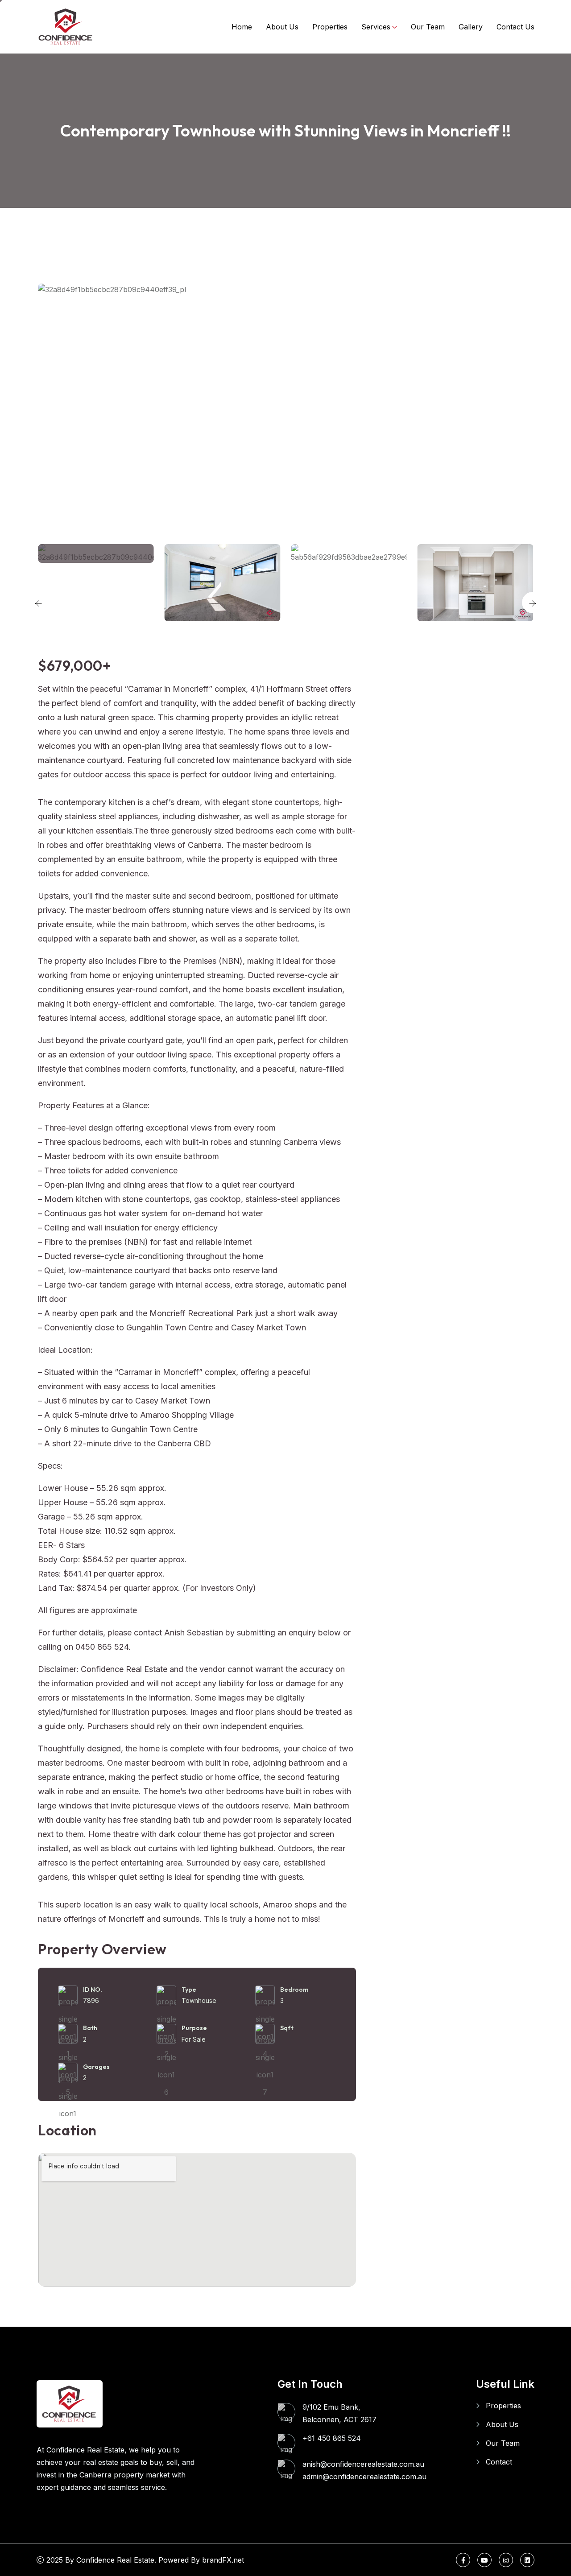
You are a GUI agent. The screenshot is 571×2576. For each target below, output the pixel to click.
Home (242, 27)
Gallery (471, 27)
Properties (330, 27)
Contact (499, 2462)
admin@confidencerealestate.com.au (364, 2477)
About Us (282, 27)
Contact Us (515, 27)
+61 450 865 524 (332, 2438)
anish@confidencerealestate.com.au (363, 2464)
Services (376, 27)
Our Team (428, 27)
